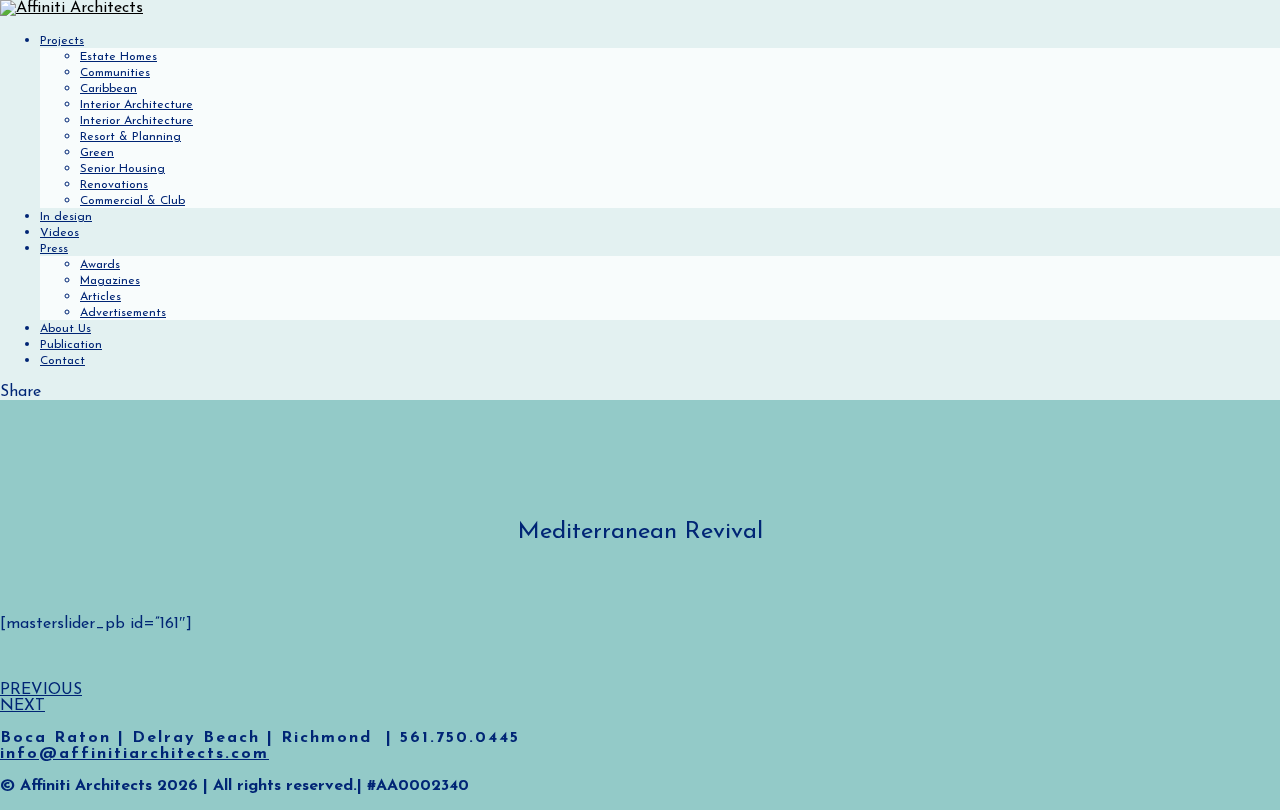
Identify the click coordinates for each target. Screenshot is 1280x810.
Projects (62, 41)
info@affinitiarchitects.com (134, 754)
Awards (100, 265)
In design (66, 217)
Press (54, 249)
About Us (65, 329)
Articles (100, 297)
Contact (62, 361)
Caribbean (108, 89)
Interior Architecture (136, 105)
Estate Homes (118, 57)
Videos (59, 233)
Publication (71, 345)
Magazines (110, 281)
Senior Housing (122, 169)
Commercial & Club (132, 201)
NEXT (22, 706)
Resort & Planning (130, 137)
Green (97, 153)
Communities (115, 73)
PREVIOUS (41, 690)
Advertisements (123, 313)
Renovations (114, 185)
